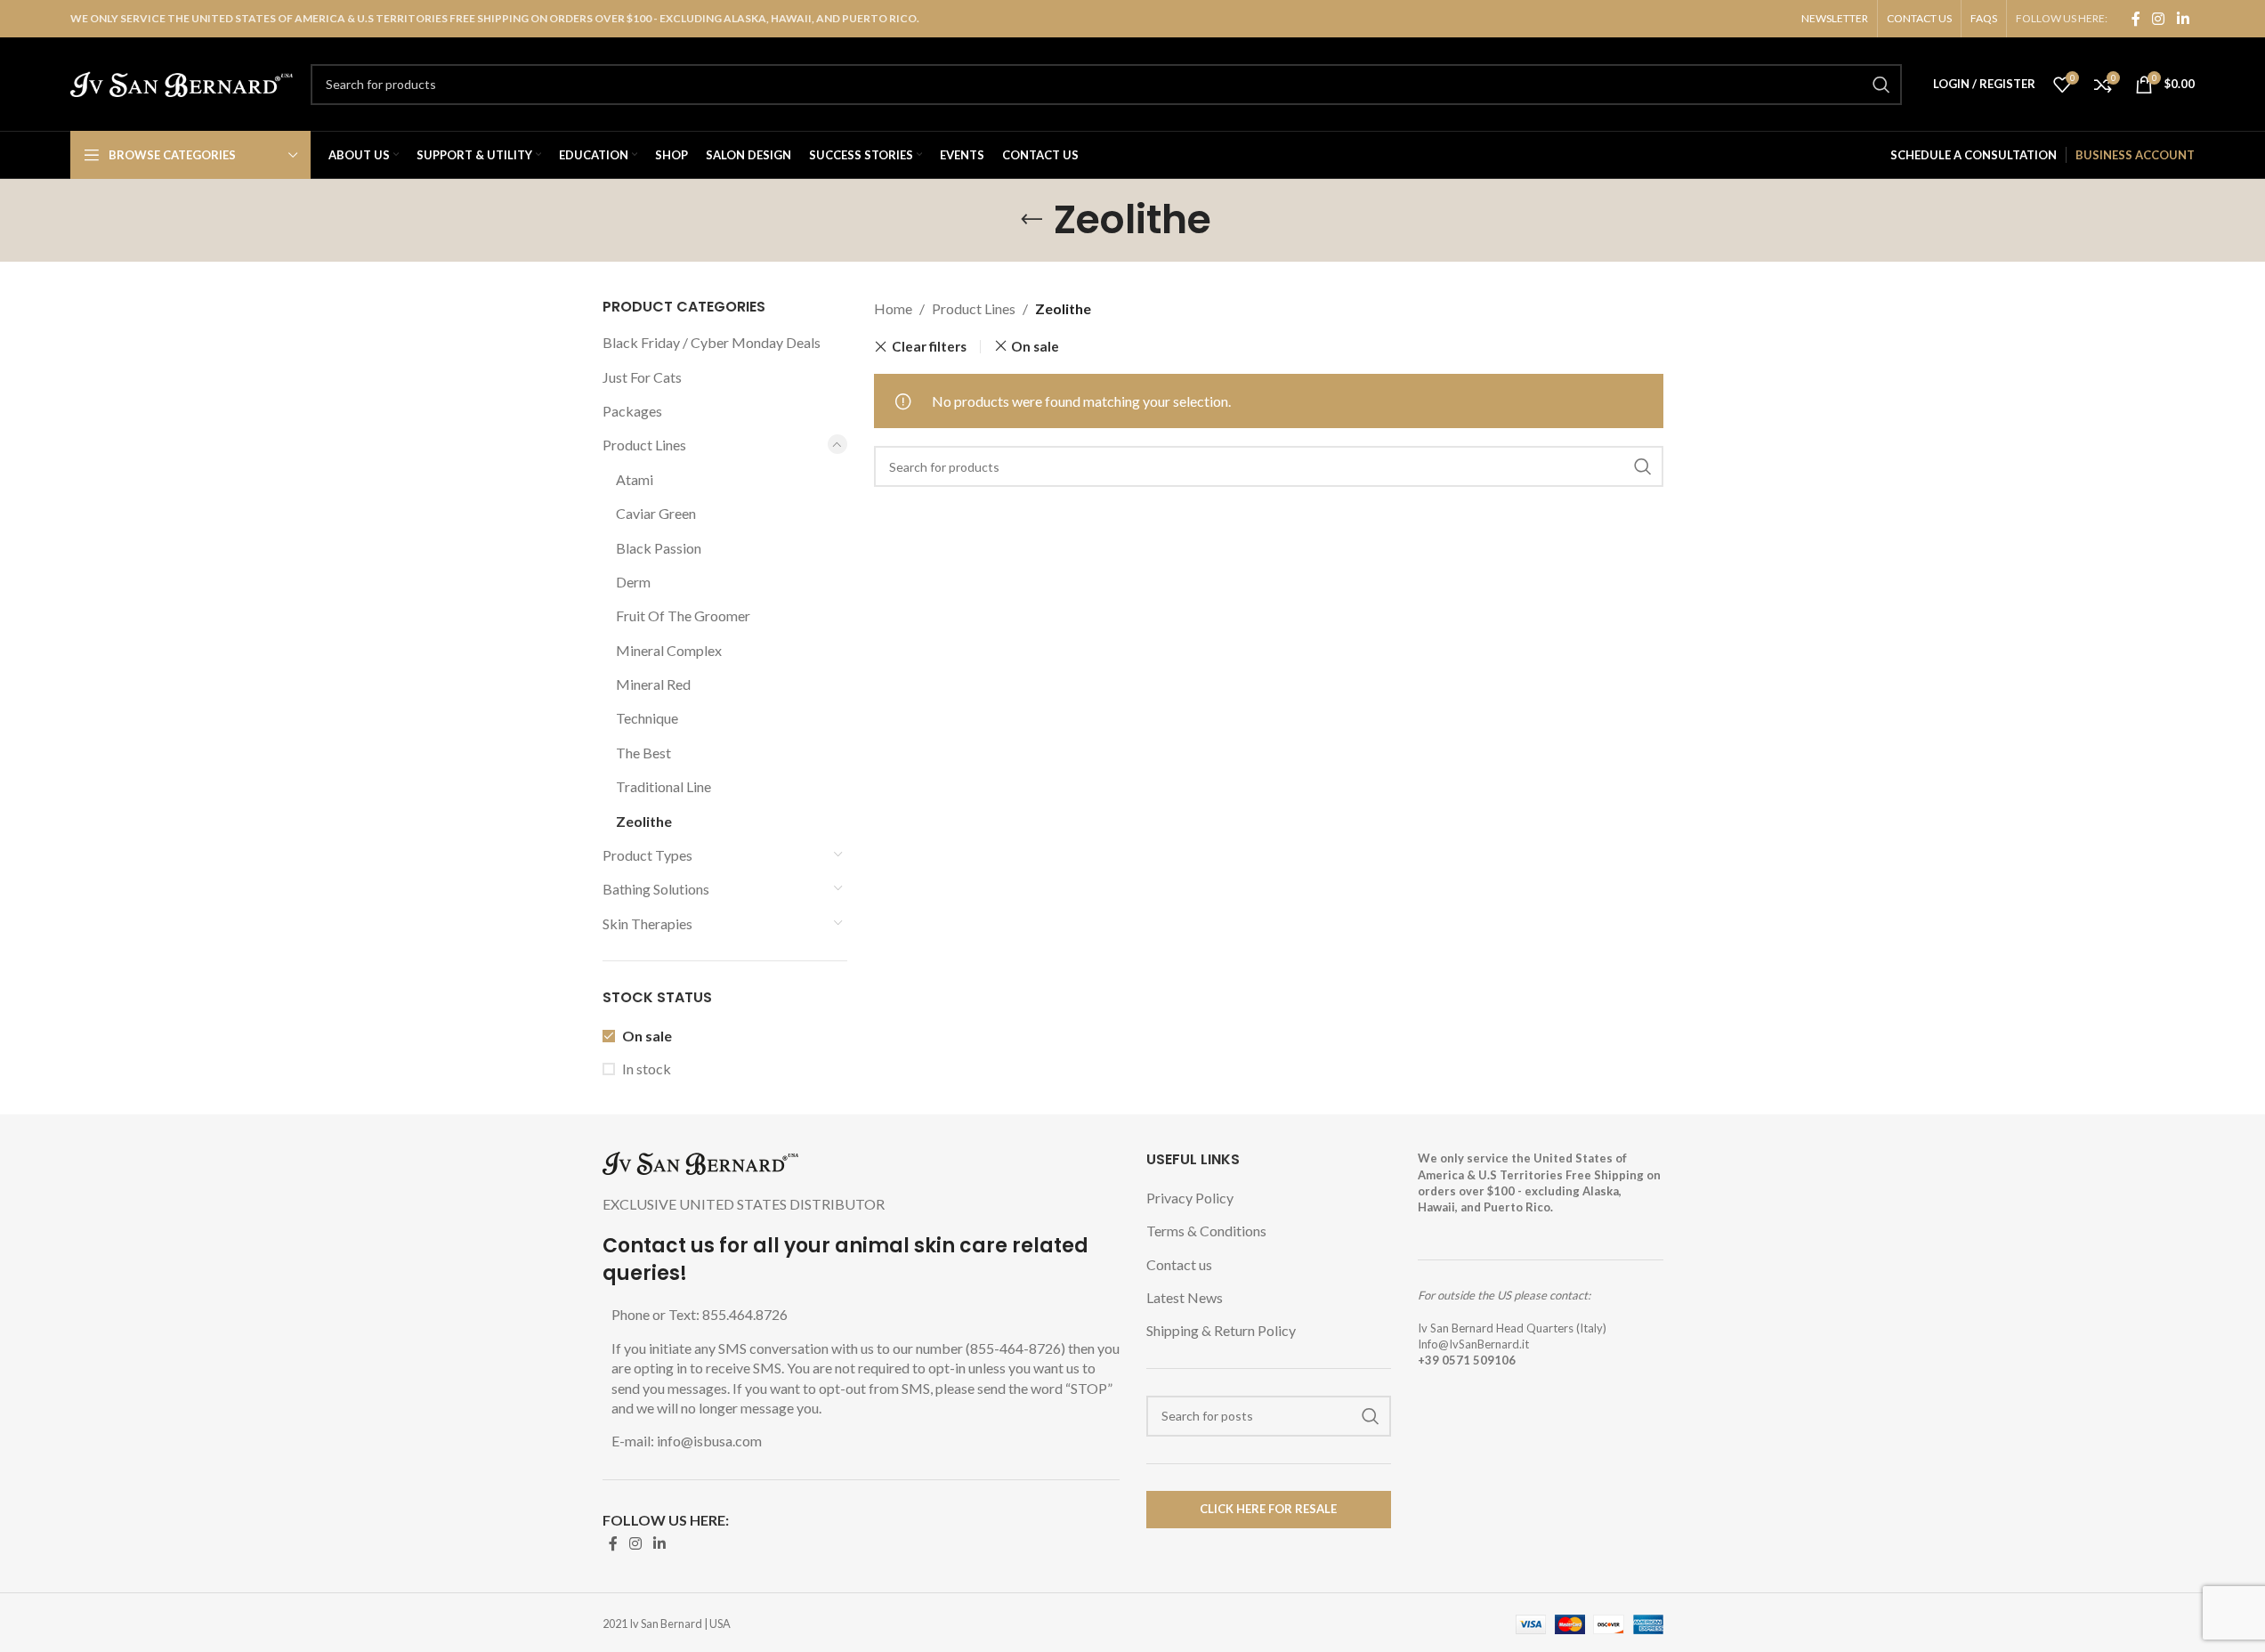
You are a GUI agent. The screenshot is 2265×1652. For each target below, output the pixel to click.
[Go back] (1031, 220)
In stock (647, 1069)
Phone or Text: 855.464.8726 (700, 1314)
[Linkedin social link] (2183, 19)
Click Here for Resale (1268, 1509)
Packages (632, 411)
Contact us (1179, 1264)
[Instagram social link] (2159, 19)
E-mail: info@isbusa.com (687, 1441)
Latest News (1185, 1297)
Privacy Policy (1190, 1198)
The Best (643, 753)
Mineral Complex (669, 650)
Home (893, 308)
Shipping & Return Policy (1221, 1330)
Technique (647, 718)
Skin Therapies (647, 923)
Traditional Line (663, 786)
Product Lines (644, 445)
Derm (633, 582)
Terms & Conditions (1206, 1231)
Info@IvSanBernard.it (1473, 1344)
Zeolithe (644, 821)
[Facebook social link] (2136, 19)
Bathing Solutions (656, 889)
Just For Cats (642, 377)
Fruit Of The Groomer (683, 615)
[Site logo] (182, 82)
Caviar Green (656, 513)
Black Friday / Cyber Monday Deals (712, 342)
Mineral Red (653, 684)
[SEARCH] (1881, 85)
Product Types (647, 855)
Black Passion (659, 548)
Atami (635, 479)
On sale (647, 1036)
